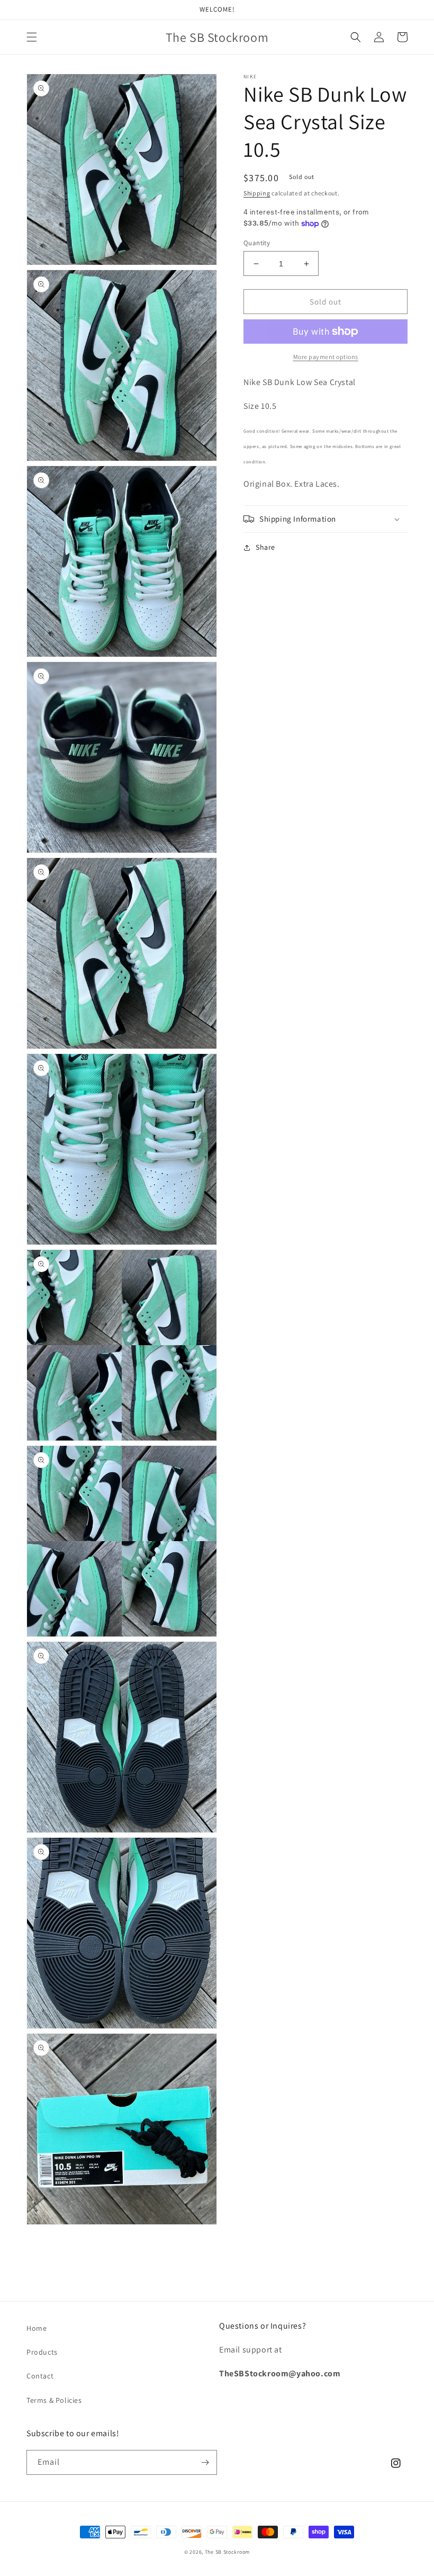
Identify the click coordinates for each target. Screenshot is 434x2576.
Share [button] (265, 547)
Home (37, 2328)
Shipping (257, 193)
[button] (32, 37)
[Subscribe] (205, 2462)
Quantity (257, 243)
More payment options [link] (326, 357)
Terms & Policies (54, 2400)
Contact (40, 2376)
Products (42, 2352)
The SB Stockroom (227, 2552)
